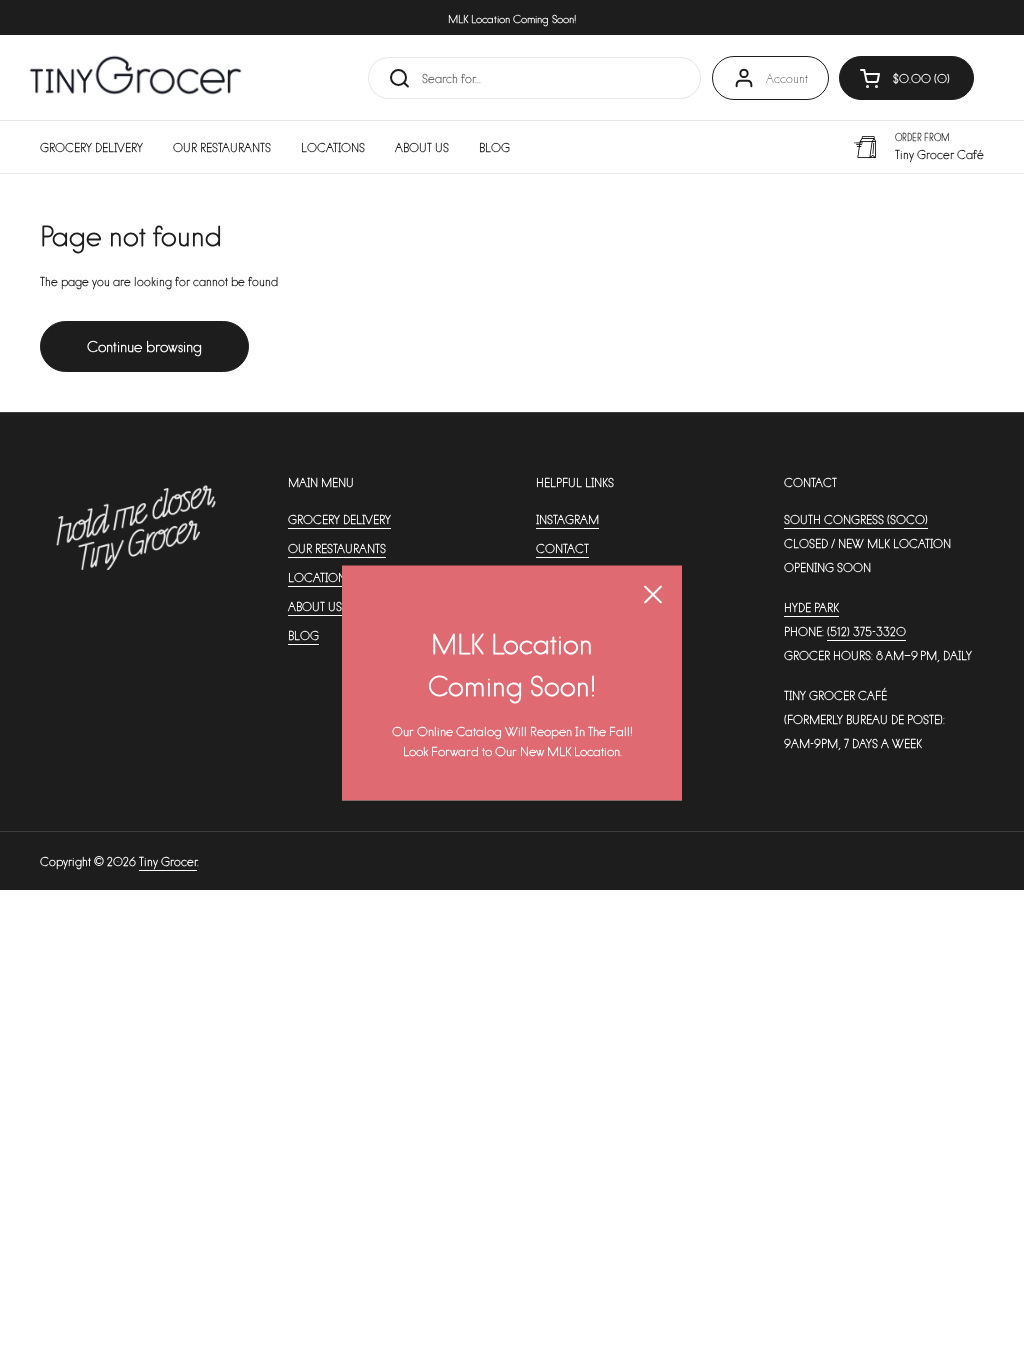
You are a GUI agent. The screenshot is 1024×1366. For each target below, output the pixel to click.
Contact (562, 548)
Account (787, 78)
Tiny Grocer (168, 861)
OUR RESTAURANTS (337, 548)
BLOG (303, 635)
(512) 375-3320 (866, 631)
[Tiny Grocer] (135, 77)
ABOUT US (315, 606)
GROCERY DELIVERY (339, 519)
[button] (906, 78)
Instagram (567, 519)
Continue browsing (144, 345)
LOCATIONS (320, 577)
